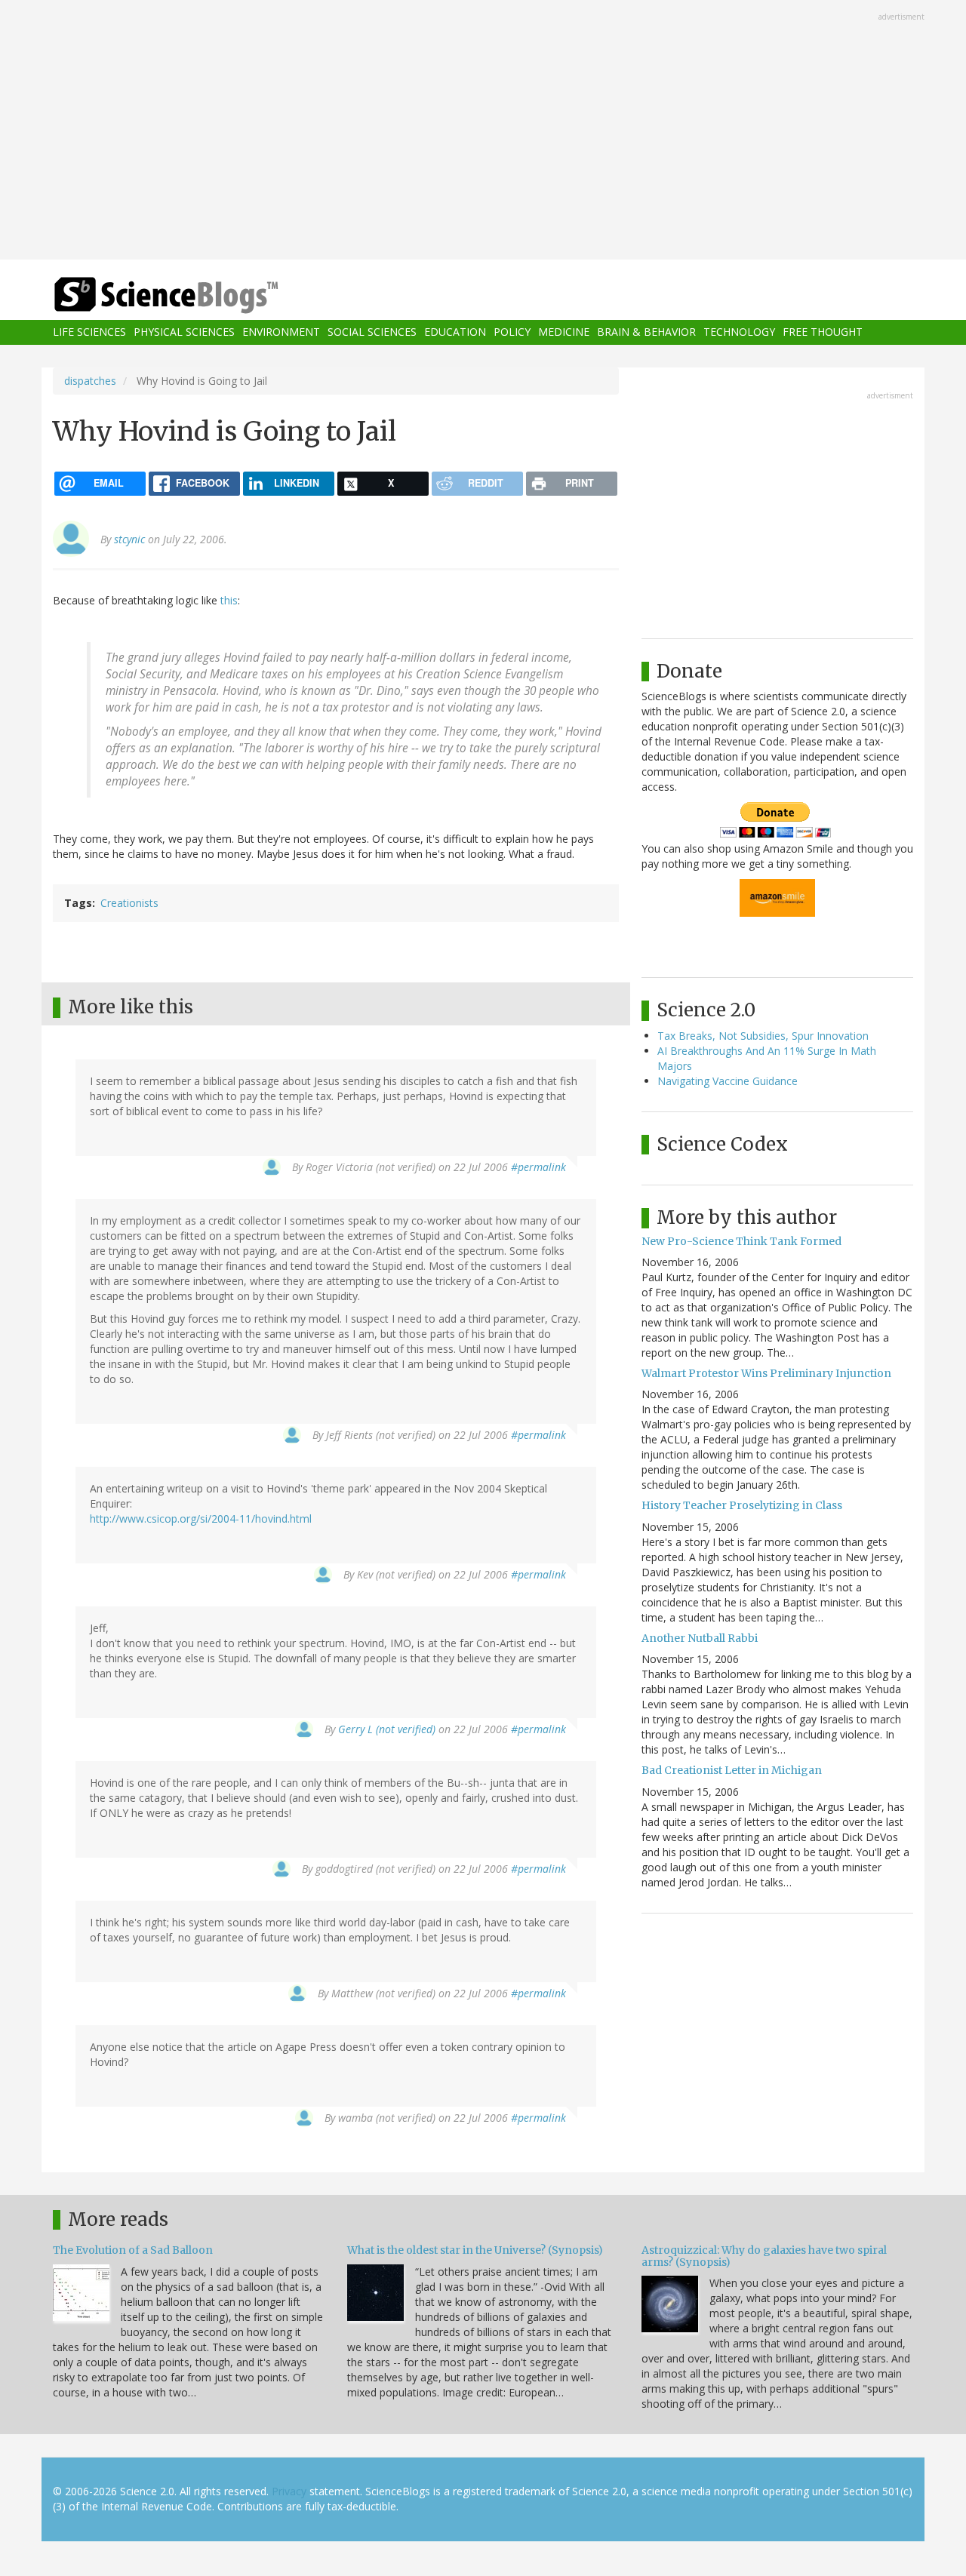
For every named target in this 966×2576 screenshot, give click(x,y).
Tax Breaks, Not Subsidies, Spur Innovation (763, 1036)
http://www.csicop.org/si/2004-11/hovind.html (201, 1519)
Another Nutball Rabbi (700, 1638)
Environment (281, 332)
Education (455, 332)
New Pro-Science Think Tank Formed (741, 1241)
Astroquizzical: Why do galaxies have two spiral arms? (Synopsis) (764, 2256)
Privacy (289, 2491)
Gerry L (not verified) (387, 1729)
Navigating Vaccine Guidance (728, 1081)
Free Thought (823, 332)
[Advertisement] (483, 131)
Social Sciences (372, 332)
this (229, 600)
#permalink (538, 1167)
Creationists (129, 903)
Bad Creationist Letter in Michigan (732, 1770)
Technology (739, 332)
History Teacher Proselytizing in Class (742, 1505)
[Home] (196, 295)
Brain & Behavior (646, 332)
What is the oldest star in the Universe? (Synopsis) (475, 2250)
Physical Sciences (184, 332)
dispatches (90, 381)
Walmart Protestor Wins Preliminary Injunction (766, 1373)
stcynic (129, 539)
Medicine (564, 332)
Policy (512, 332)
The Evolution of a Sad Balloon (133, 2250)
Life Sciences (89, 332)
